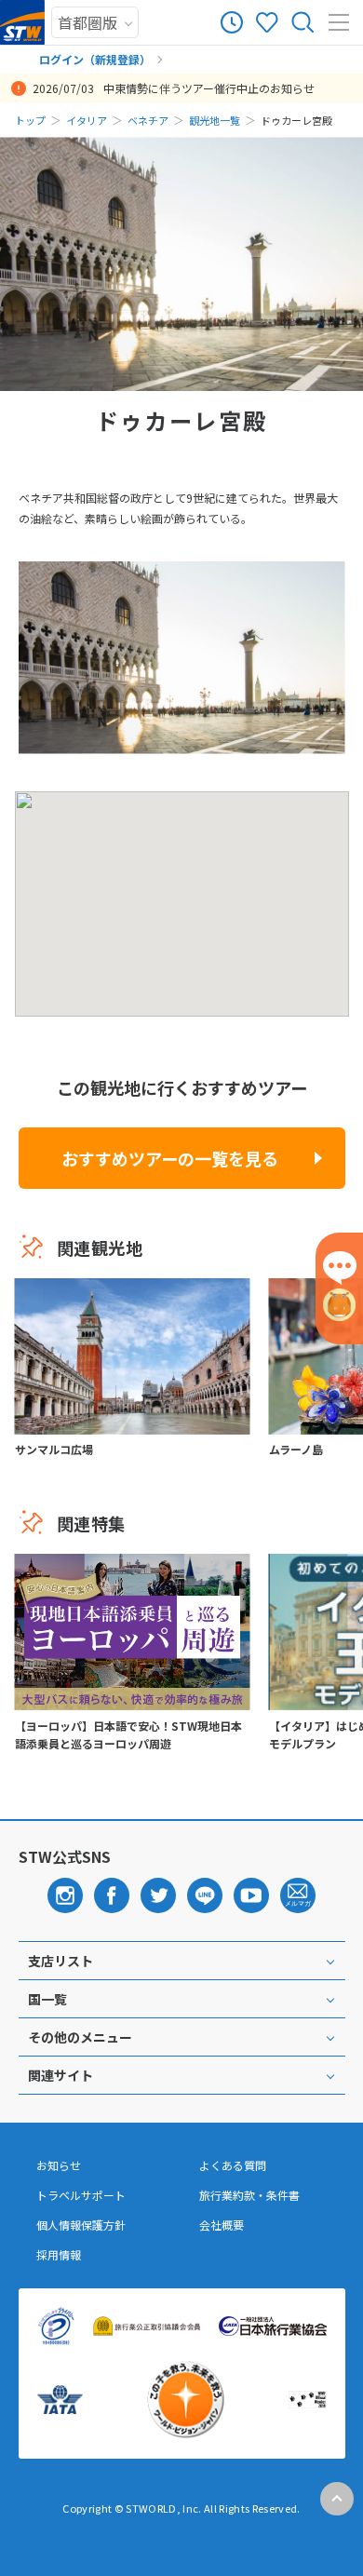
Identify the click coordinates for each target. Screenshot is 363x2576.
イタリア (87, 120)
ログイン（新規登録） (95, 59)
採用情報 (59, 2255)
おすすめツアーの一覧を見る (170, 1158)
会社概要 (222, 2225)
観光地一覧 (215, 120)
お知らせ (59, 2165)
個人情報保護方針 (81, 2225)
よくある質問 (233, 2165)
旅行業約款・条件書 (249, 2195)
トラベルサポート (81, 2195)
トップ (30, 120)
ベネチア (148, 120)
